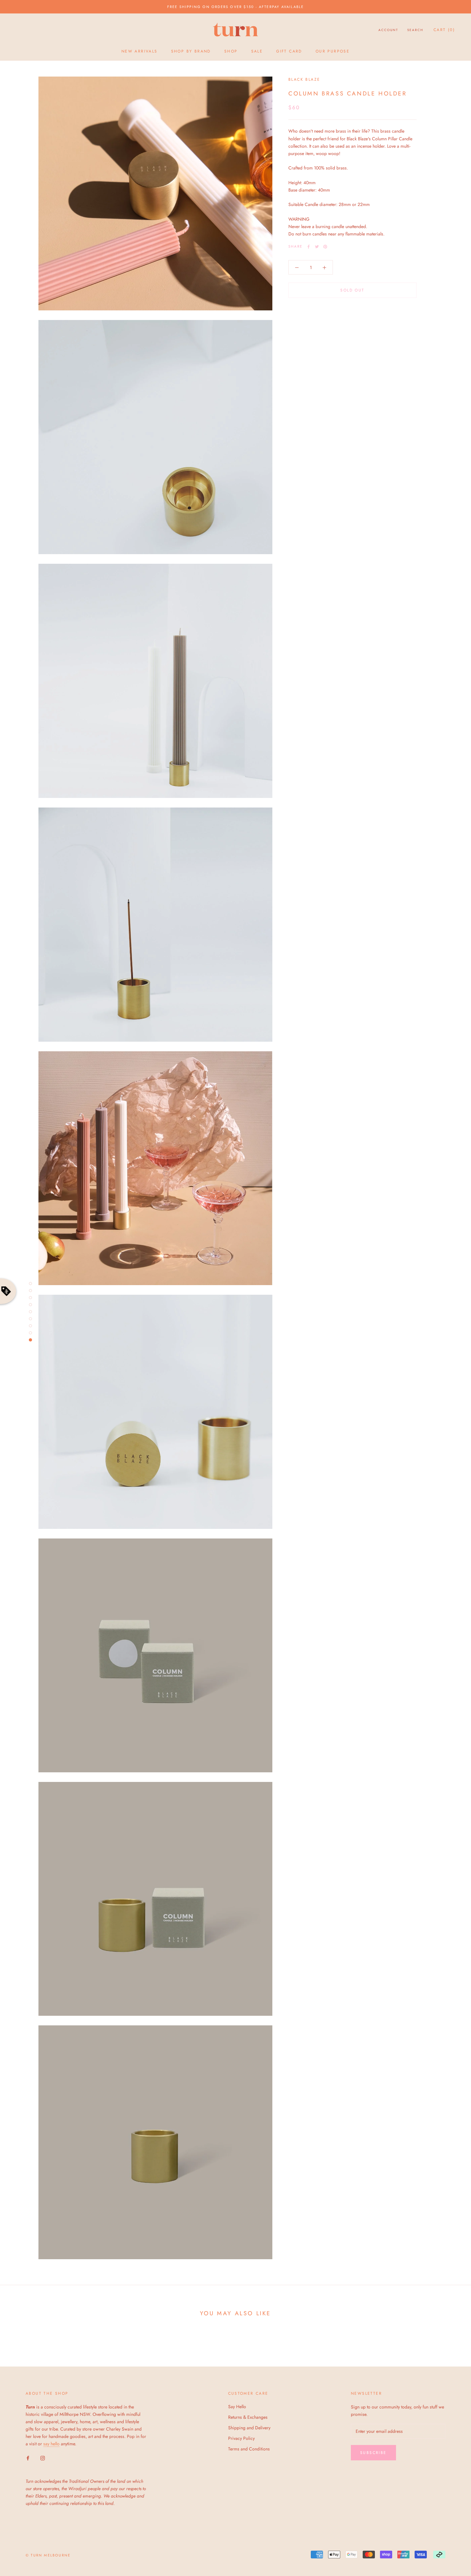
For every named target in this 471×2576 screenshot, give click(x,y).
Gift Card (289, 51)
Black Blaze (304, 79)
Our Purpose (333, 51)
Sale (257, 51)
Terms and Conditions (249, 2449)
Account (388, 30)
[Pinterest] (325, 247)
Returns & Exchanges (248, 2417)
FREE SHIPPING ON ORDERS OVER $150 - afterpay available (236, 7)
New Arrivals (140, 51)
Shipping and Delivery (249, 2428)
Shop (231, 51)
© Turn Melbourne (48, 2555)
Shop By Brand (191, 51)
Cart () (444, 30)
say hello (51, 2444)
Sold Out (352, 291)
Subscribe (373, 2453)
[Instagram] (43, 2458)
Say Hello (237, 2407)
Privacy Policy (241, 2438)
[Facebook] (309, 247)
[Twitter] (317, 247)
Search (415, 30)
